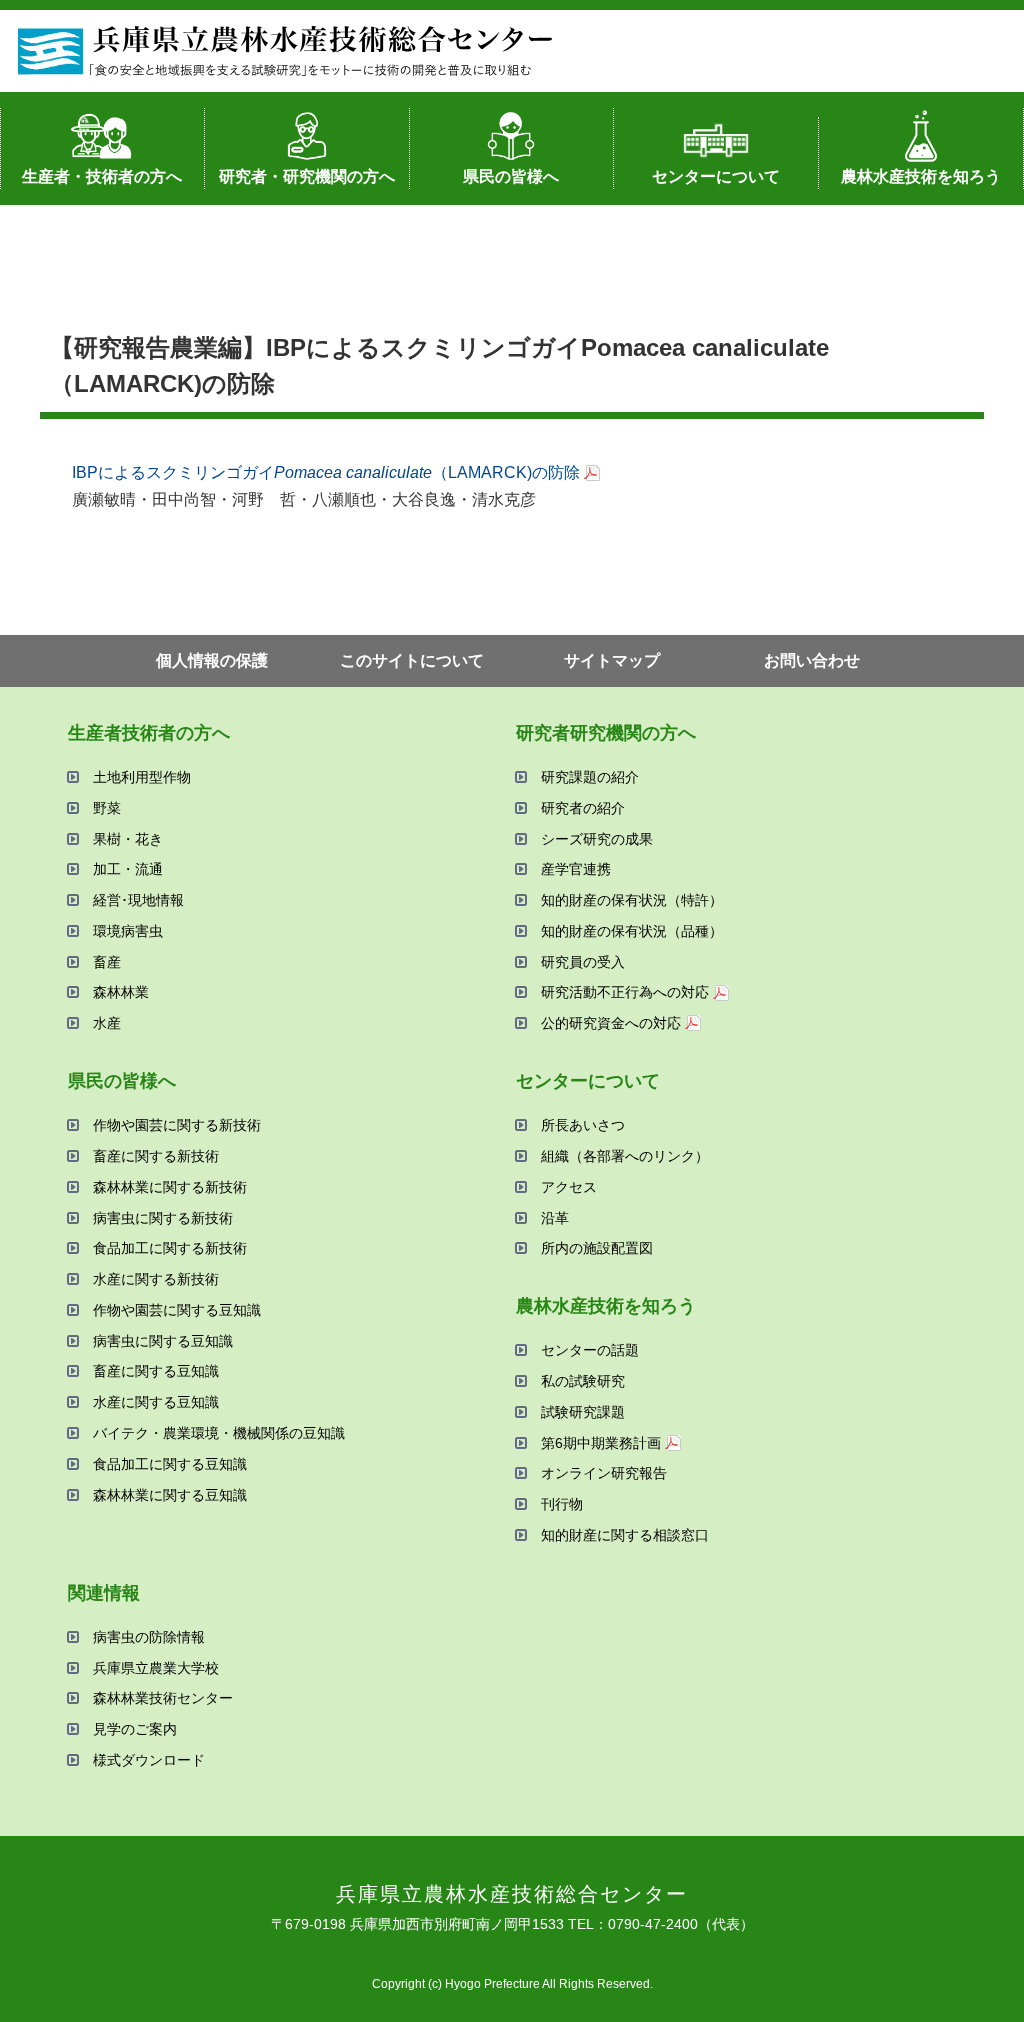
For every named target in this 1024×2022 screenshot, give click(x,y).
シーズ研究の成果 (597, 839)
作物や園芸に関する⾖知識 (177, 1310)
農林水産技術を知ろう (921, 176)
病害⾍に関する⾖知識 (163, 1341)
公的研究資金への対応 (611, 1023)
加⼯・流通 (128, 869)
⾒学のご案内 (135, 1729)
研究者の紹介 (583, 808)
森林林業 (121, 992)
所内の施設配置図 (597, 1248)
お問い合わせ (812, 660)
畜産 (107, 962)
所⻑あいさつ (583, 1125)
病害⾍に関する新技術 (163, 1218)
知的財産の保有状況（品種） (632, 931)
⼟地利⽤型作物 (142, 777)
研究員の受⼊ (583, 962)
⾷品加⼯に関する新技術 (170, 1248)
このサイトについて (412, 660)
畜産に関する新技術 (156, 1156)
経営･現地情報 (138, 900)
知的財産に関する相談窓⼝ (625, 1535)
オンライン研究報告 (604, 1473)
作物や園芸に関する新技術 (177, 1125)
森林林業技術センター (163, 1698)
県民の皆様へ (511, 176)
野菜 (107, 808)
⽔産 (107, 1023)
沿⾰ (555, 1218)
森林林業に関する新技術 (170, 1187)
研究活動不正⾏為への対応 (625, 992)
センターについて (716, 176)
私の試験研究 (583, 1381)
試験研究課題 (583, 1412)
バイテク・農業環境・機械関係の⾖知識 (219, 1433)
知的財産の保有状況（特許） (632, 900)
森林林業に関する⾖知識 (170, 1495)
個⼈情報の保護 (212, 660)
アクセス (569, 1187)
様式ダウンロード (149, 1760)
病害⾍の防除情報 (149, 1637)
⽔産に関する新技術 (156, 1279)
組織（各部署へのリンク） (625, 1156)
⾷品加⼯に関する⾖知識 (170, 1464)
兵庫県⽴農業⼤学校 (156, 1668)
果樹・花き (128, 839)
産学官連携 (576, 869)
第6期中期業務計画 (601, 1443)
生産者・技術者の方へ (102, 176)
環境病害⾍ (128, 931)
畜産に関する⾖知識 (156, 1371)
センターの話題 (590, 1350)
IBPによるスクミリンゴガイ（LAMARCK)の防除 (326, 472)
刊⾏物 (562, 1504)
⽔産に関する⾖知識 (156, 1402)
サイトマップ (612, 660)
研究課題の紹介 (590, 777)
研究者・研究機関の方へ (307, 176)
